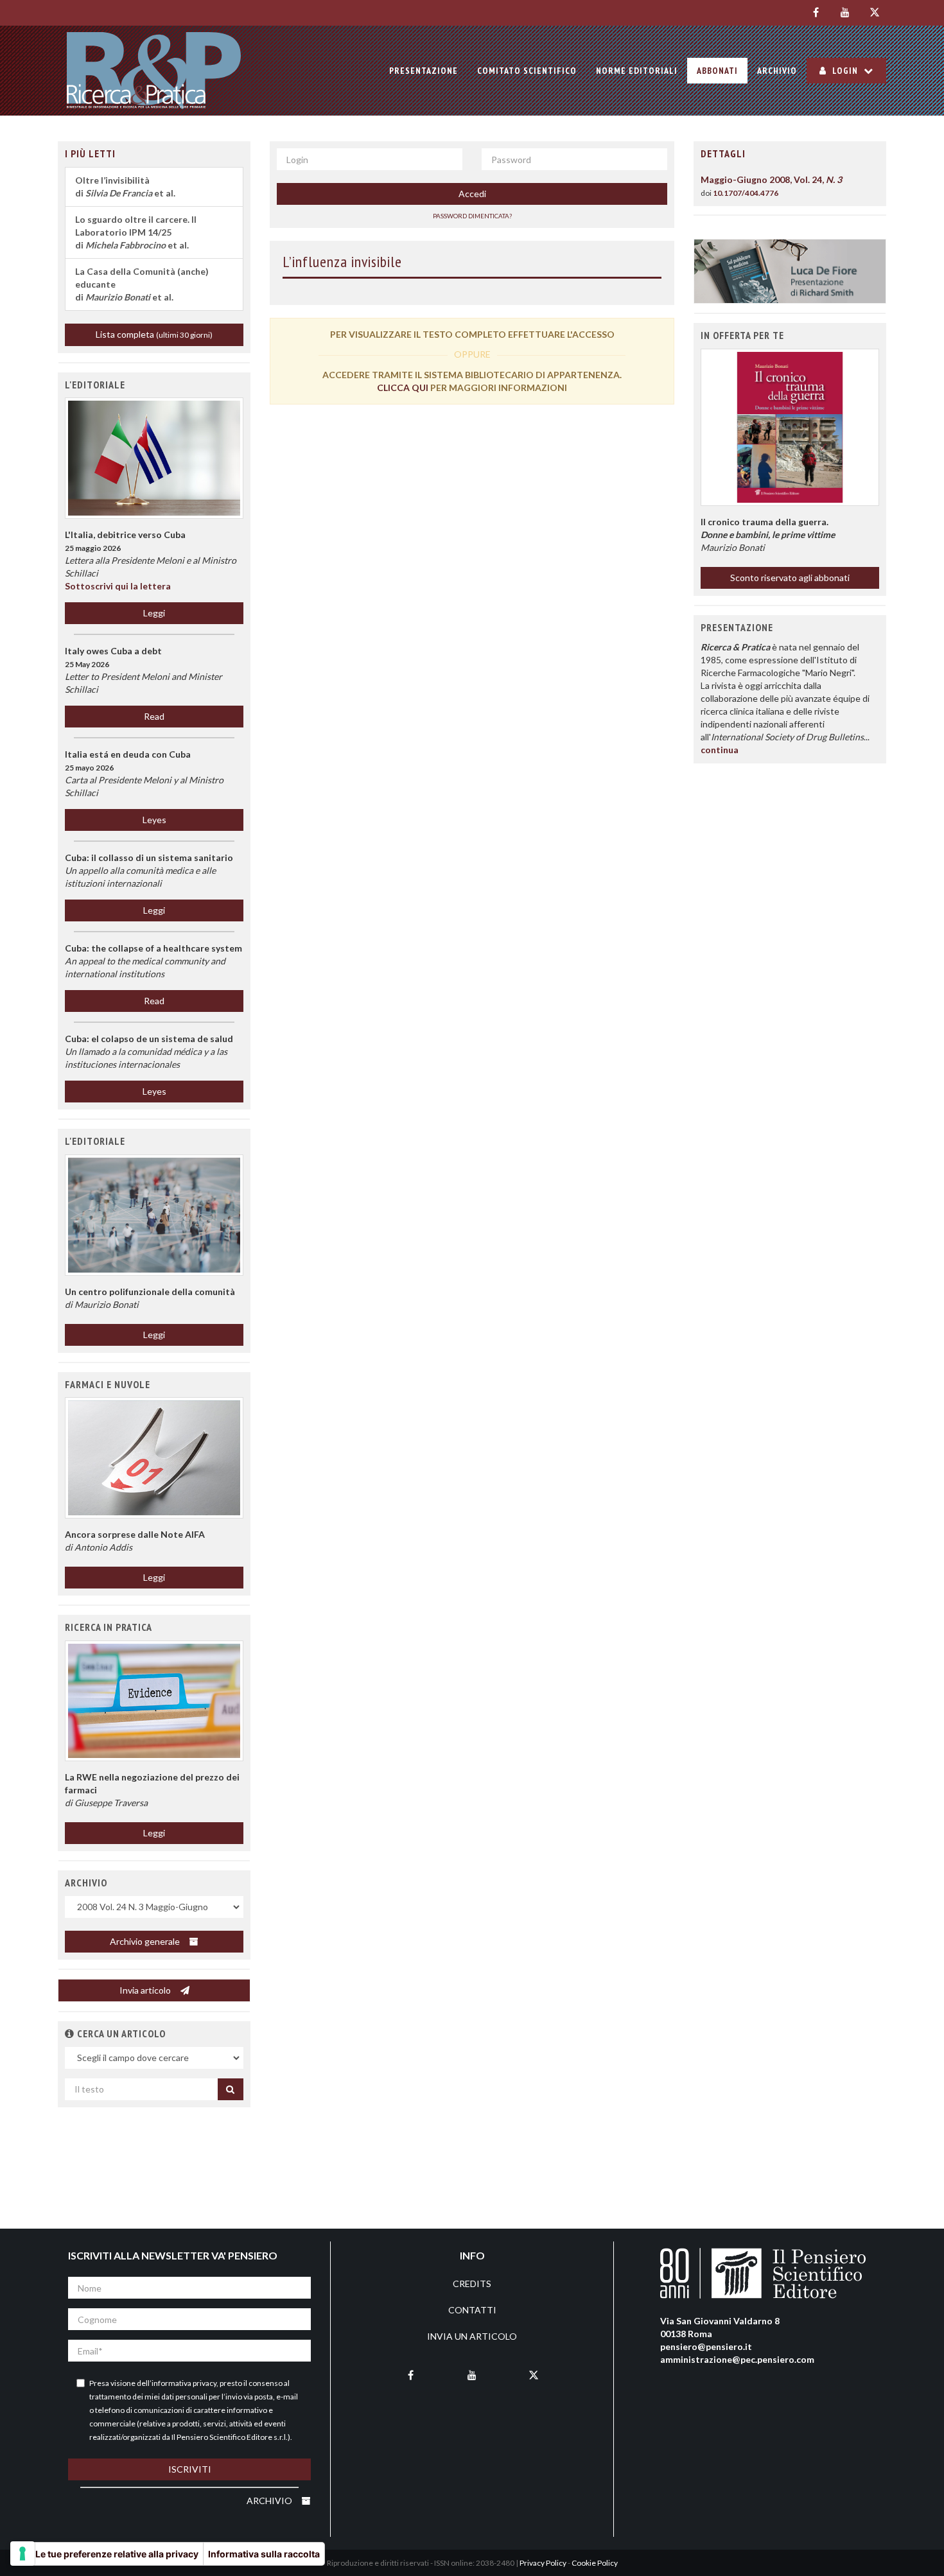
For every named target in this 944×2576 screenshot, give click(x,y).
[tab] (790, 154)
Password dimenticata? (472, 216)
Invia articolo (146, 1990)
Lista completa (154, 334)
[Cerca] (231, 2089)
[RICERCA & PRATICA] (154, 71)
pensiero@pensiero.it (706, 2346)
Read (154, 716)
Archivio (777, 71)
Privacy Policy (543, 2563)
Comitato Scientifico (527, 71)
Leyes (154, 820)
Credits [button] (472, 2284)
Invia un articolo (472, 2336)
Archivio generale (146, 1941)
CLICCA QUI (403, 387)
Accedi (472, 194)
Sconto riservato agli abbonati (790, 578)
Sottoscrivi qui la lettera (118, 586)
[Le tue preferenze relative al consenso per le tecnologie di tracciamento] (22, 2554)
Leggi (154, 613)
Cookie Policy (595, 2563)
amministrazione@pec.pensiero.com (737, 2359)
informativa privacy (184, 2383)
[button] (154, 1215)
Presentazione (424, 71)
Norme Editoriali (637, 71)
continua (720, 750)
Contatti (472, 2310)
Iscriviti (190, 2469)
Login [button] (845, 71)
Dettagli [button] (723, 153)
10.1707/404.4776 (746, 193)
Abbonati (717, 71)
